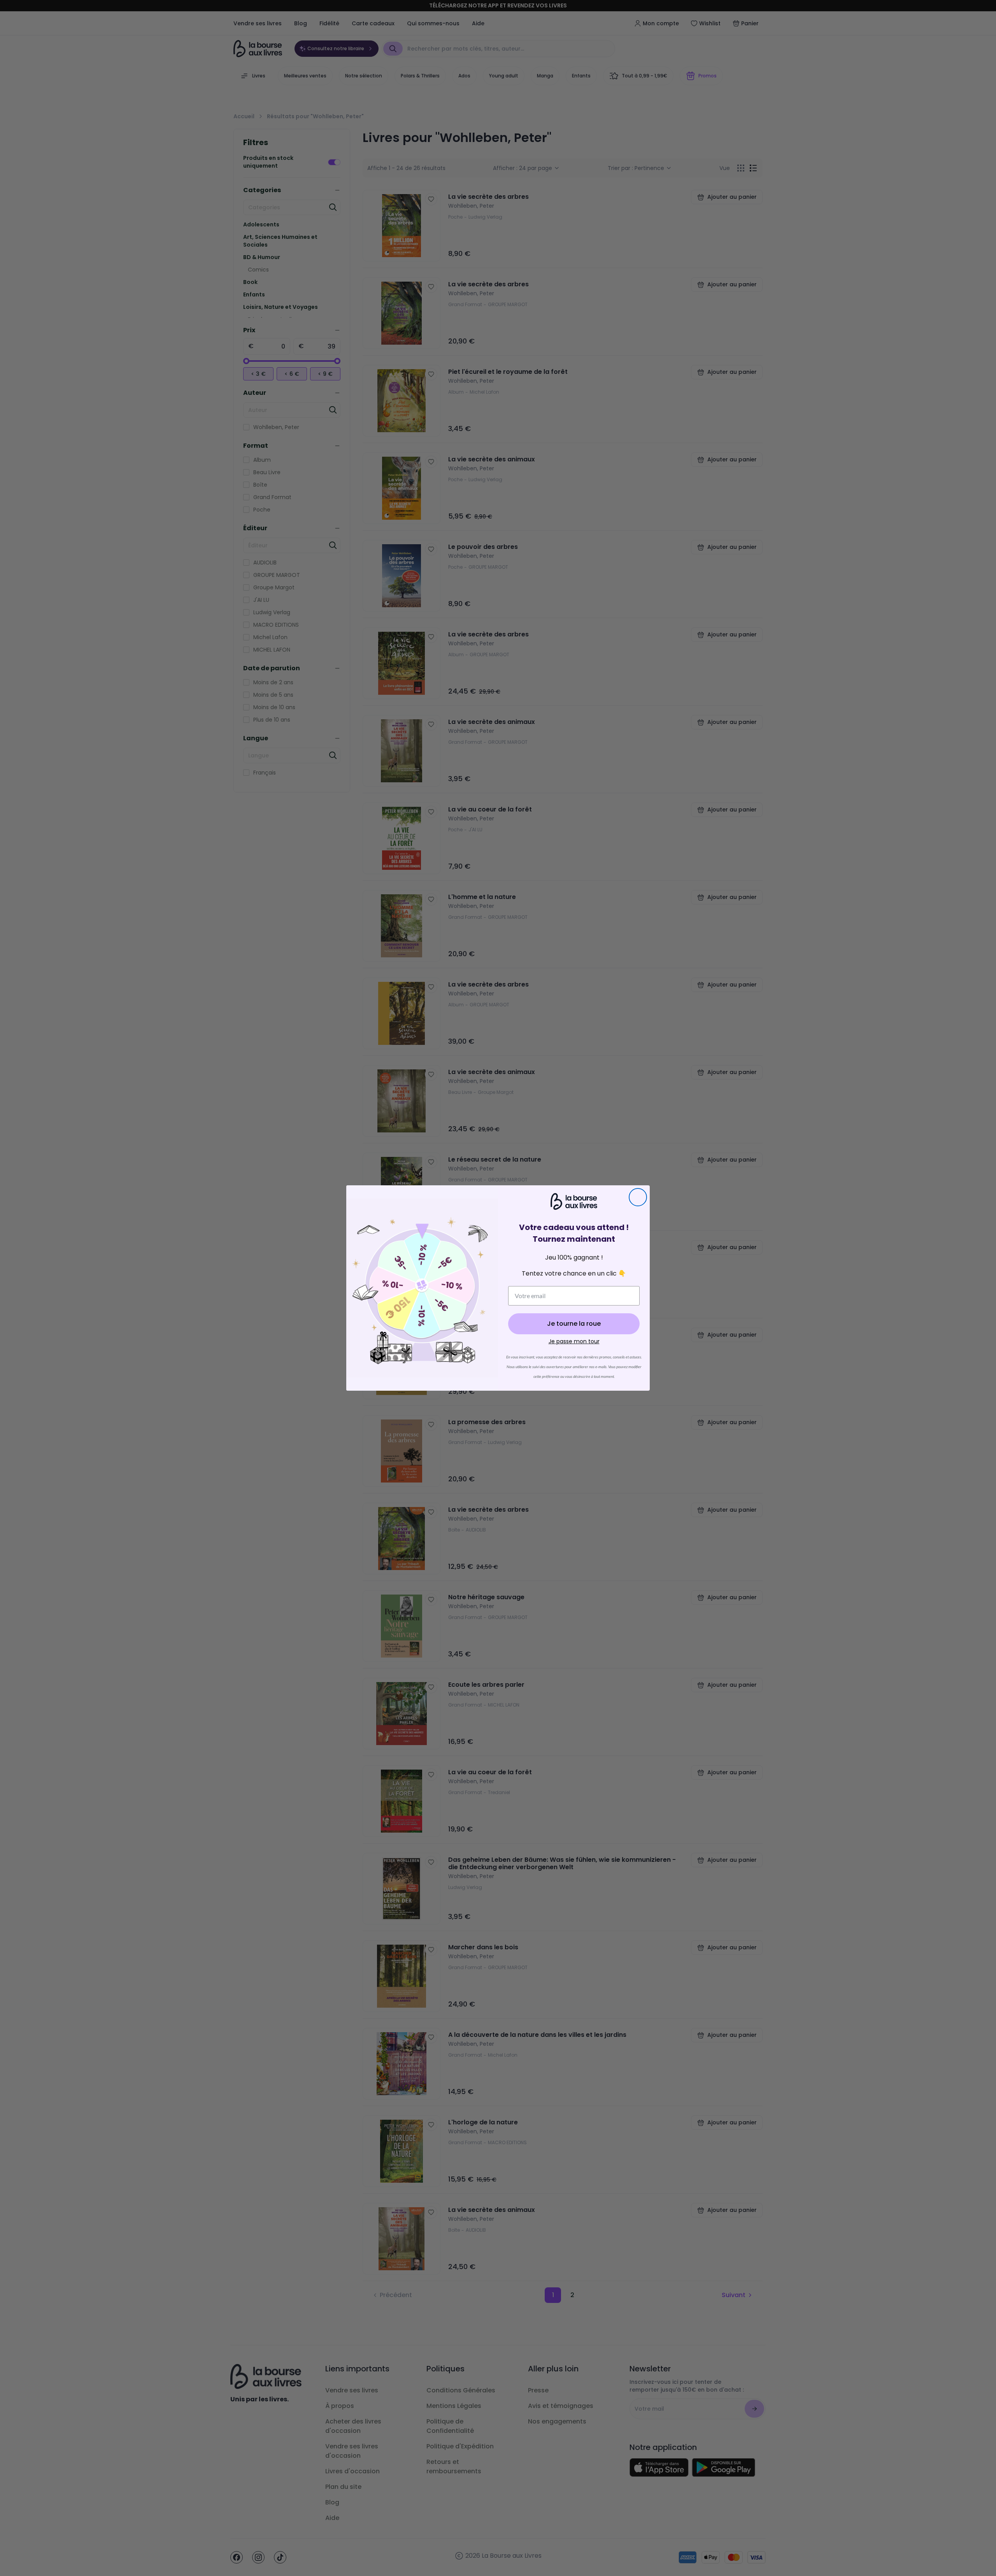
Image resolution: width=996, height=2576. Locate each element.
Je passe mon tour (574, 1341)
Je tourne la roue (574, 1324)
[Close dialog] (638, 1197)
